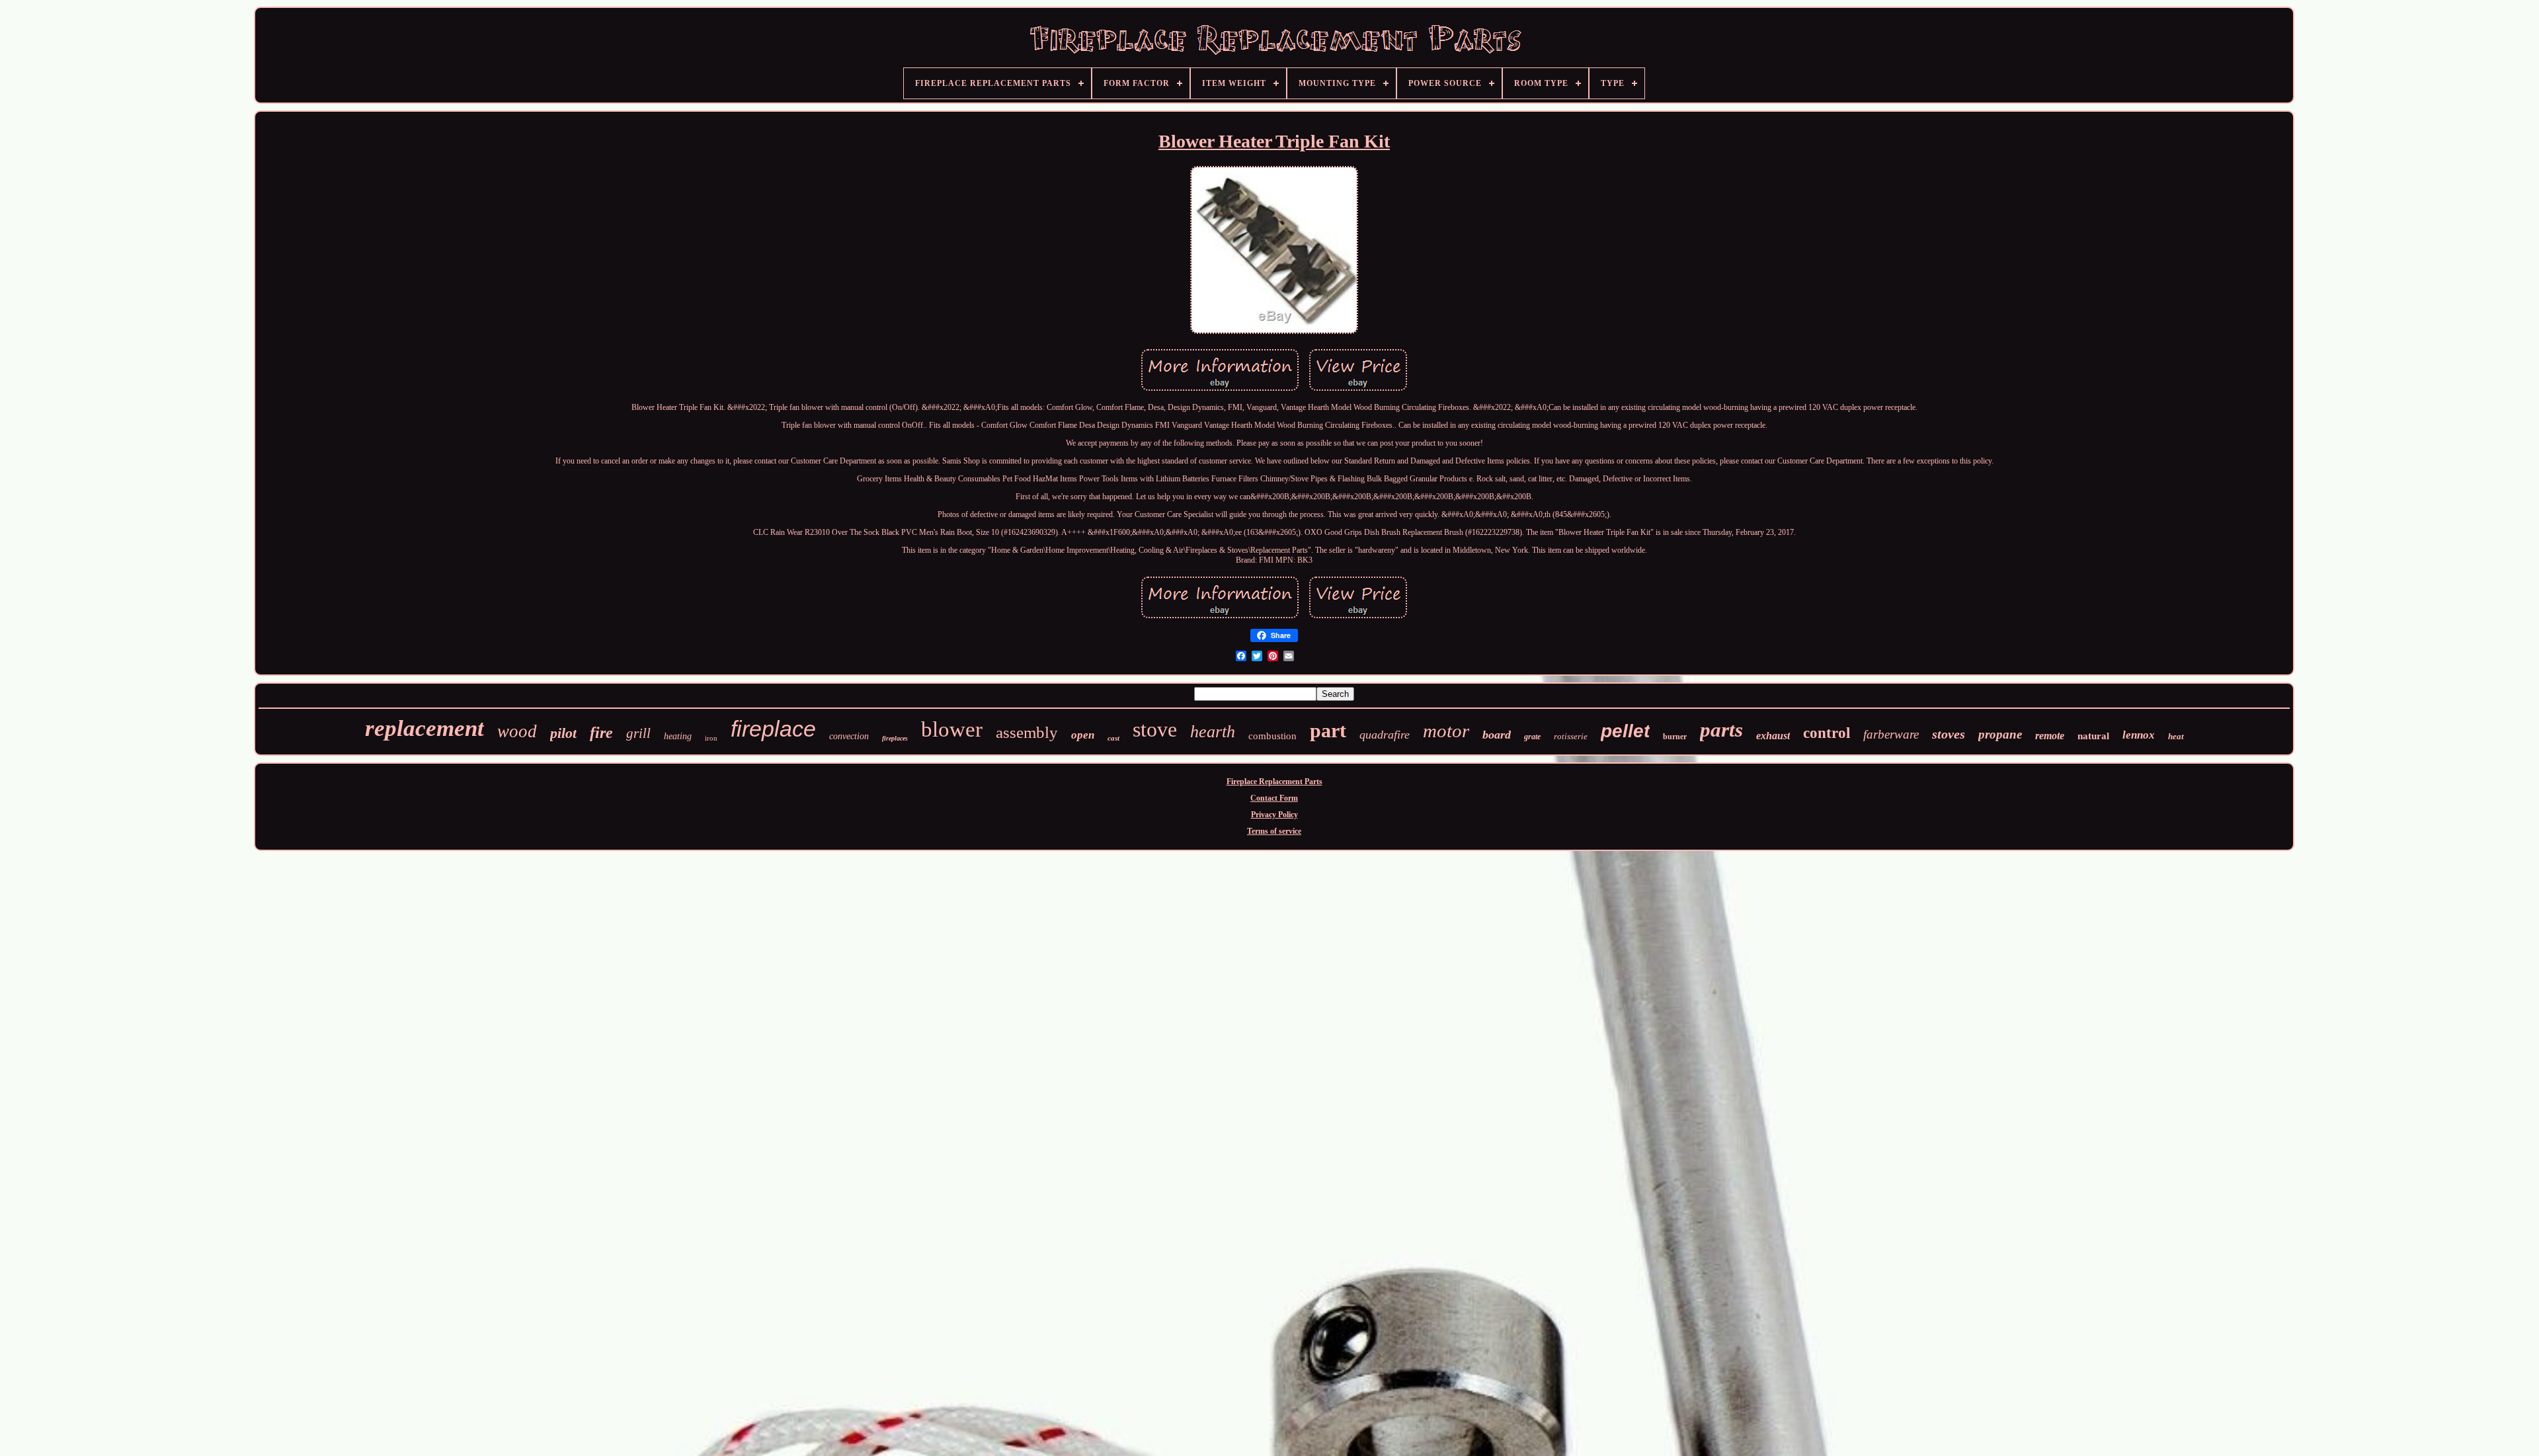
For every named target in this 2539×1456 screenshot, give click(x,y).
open (1083, 735)
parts (1721, 730)
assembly (1027, 732)
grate (1532, 737)
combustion (1272, 736)
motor (1446, 731)
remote (2050, 736)
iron (711, 738)
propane (2000, 734)
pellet (1625, 731)
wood (517, 731)
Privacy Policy (1274, 815)
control (1827, 733)
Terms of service (1274, 831)
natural (2093, 736)
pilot (563, 733)
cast (1113, 738)
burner (1675, 737)
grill (638, 733)
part (1328, 730)
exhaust (1773, 736)
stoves (1949, 734)
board (1497, 735)
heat (2176, 736)
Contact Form (1274, 798)
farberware (1891, 734)
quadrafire (1385, 735)
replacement (424, 728)
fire (601, 733)
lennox (2139, 735)
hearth (1213, 732)
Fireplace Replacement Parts (1274, 782)
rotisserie (1571, 736)
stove (1155, 729)
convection (849, 736)
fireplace (773, 729)
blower (952, 729)
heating (678, 736)
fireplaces (895, 738)
